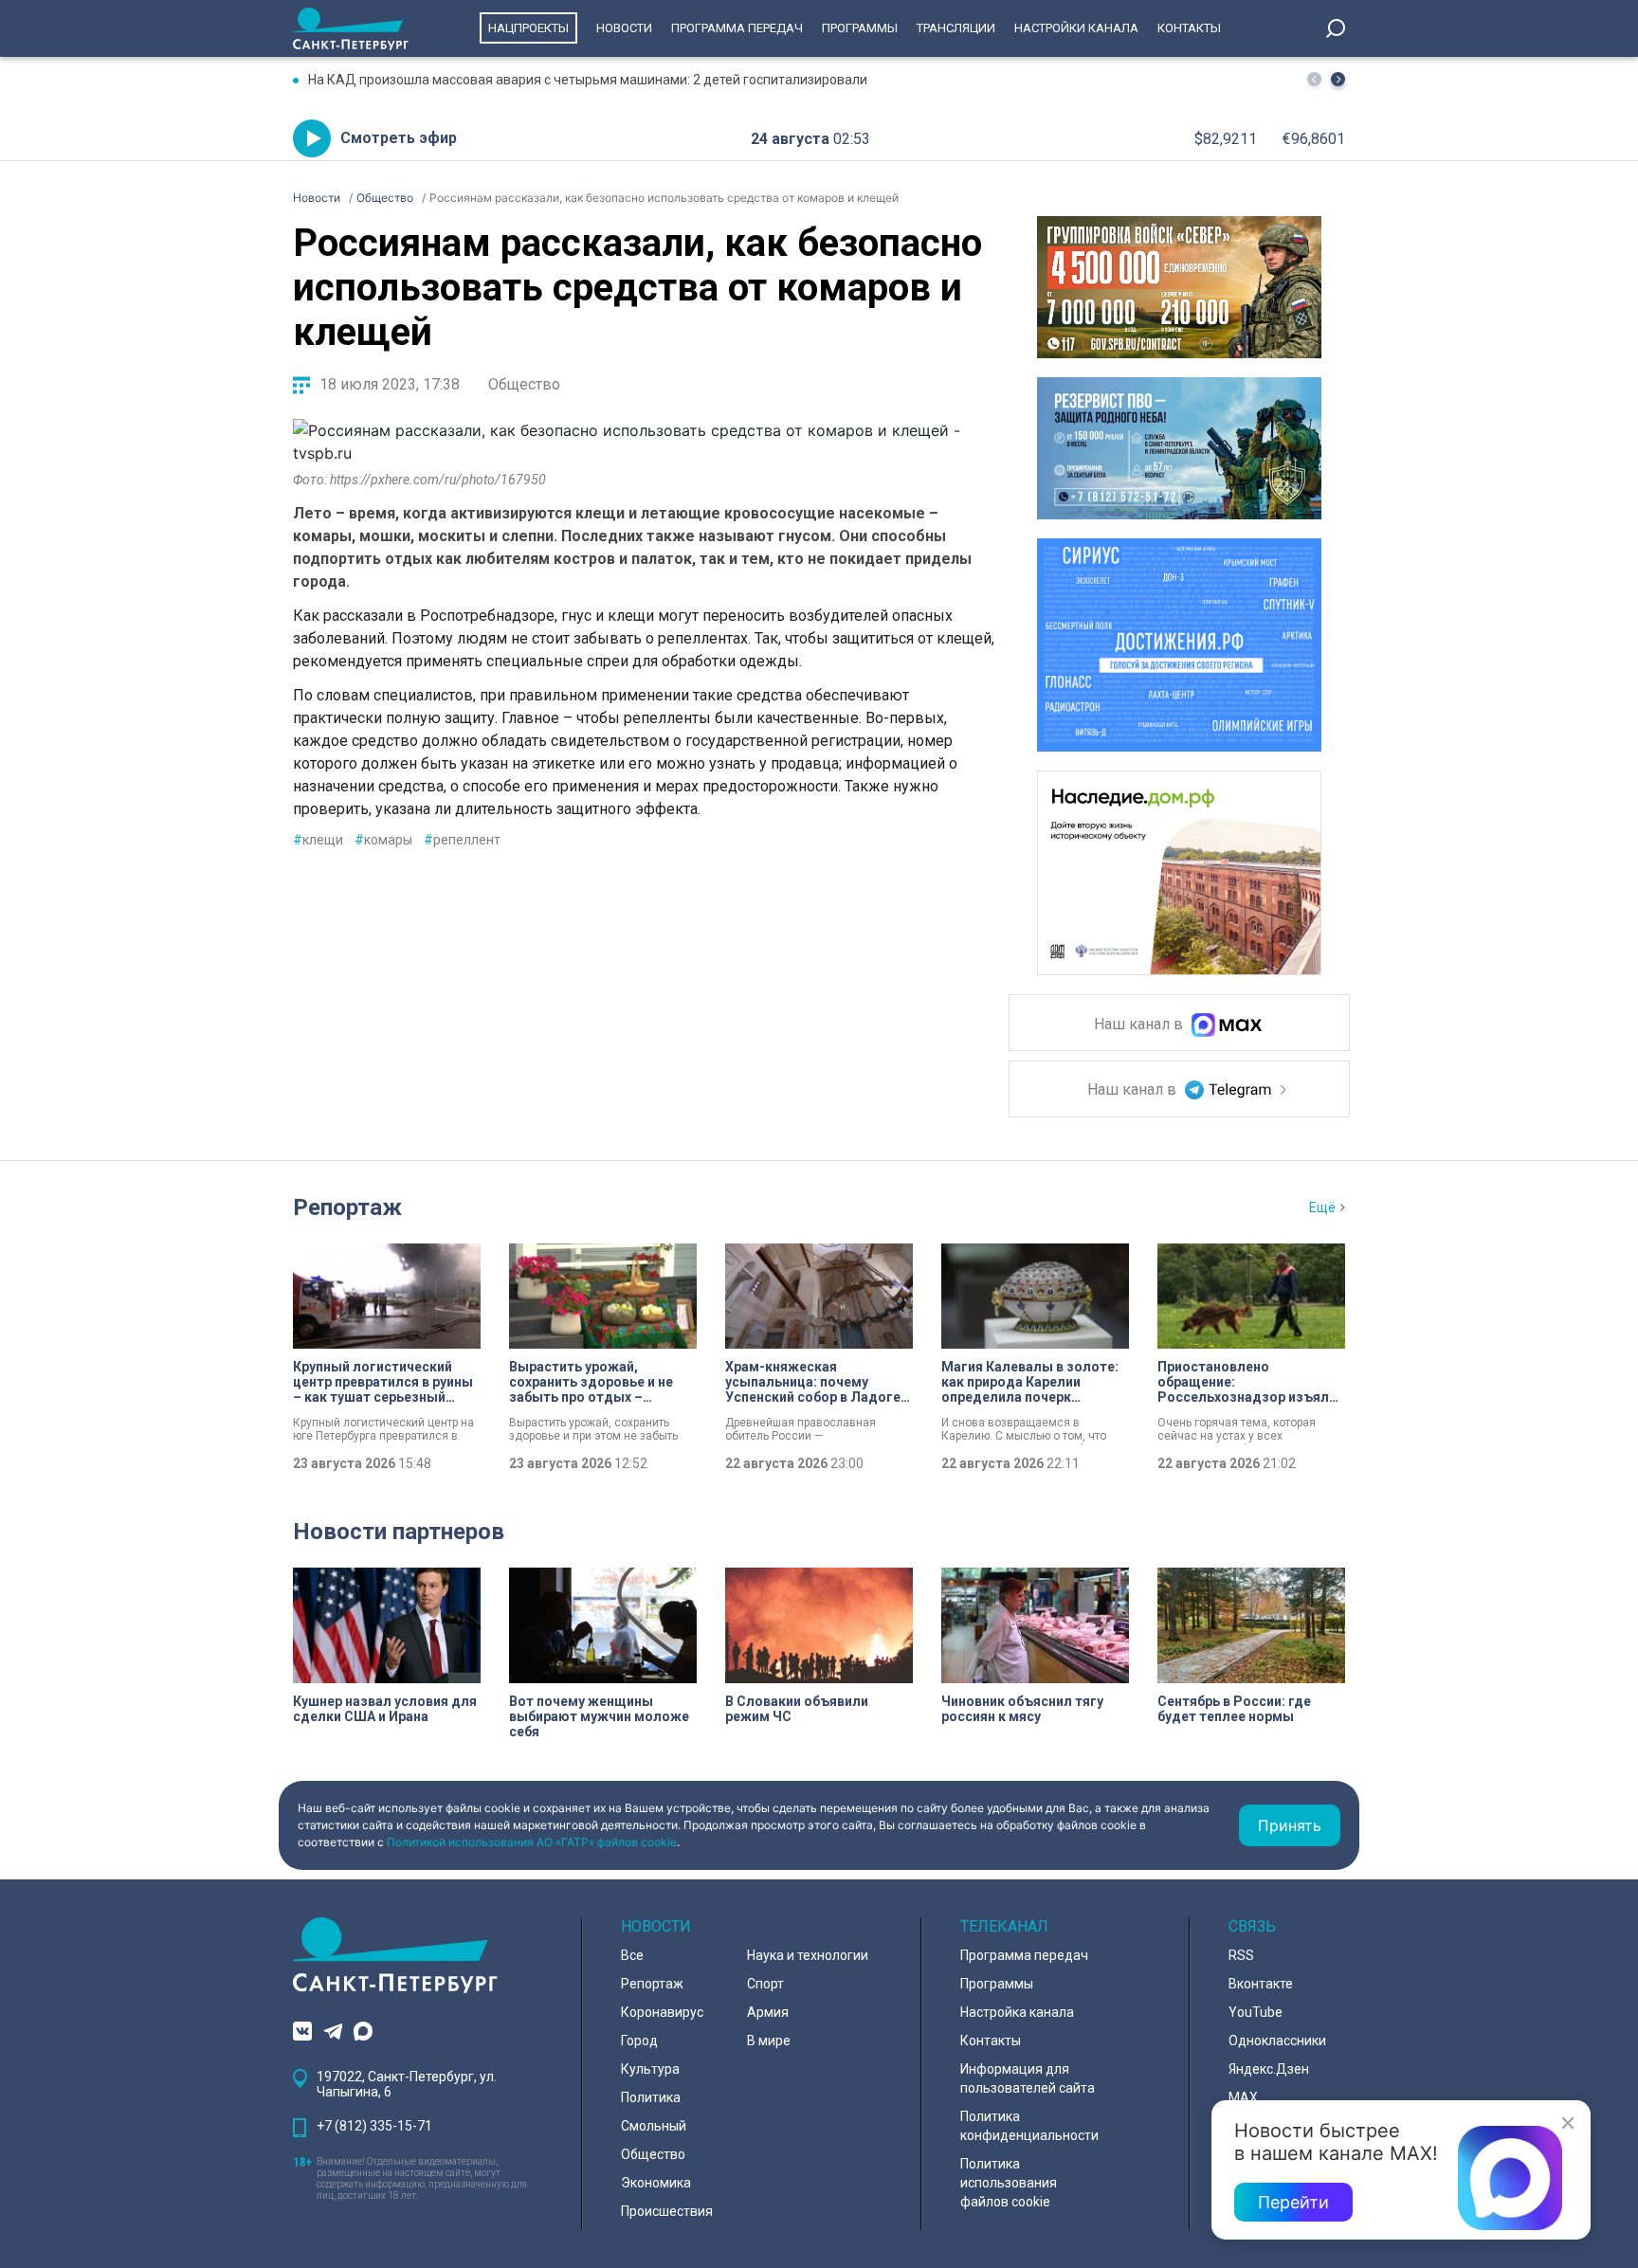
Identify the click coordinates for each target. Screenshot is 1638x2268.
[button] (1338, 79)
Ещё (1322, 1207)
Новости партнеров (399, 1532)
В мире (769, 2041)
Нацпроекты (528, 28)
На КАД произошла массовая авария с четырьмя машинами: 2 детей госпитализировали (588, 80)
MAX (1243, 2097)
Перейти (1293, 2202)
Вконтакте (1261, 1984)
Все (632, 1955)
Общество (524, 384)
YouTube (1256, 2012)
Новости (624, 28)
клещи (318, 840)
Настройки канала (1076, 28)
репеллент (462, 840)
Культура (650, 2069)
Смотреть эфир (399, 138)
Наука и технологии (808, 1955)
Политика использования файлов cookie (1009, 2183)
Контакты (1189, 28)
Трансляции (956, 28)
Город (639, 2041)
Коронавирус (662, 2012)
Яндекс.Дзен (1269, 2069)
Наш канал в (1140, 1025)
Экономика (656, 2183)
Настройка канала (1017, 2012)
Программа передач (737, 28)
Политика (651, 2097)
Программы (860, 28)
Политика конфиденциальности (1029, 2126)
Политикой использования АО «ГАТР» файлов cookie (532, 1842)
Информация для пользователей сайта (1028, 2078)
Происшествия (667, 2211)
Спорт (765, 1984)
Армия (768, 2012)
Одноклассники (1277, 2041)
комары (383, 840)
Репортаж (347, 1207)
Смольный (654, 2126)
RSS (1241, 1955)
